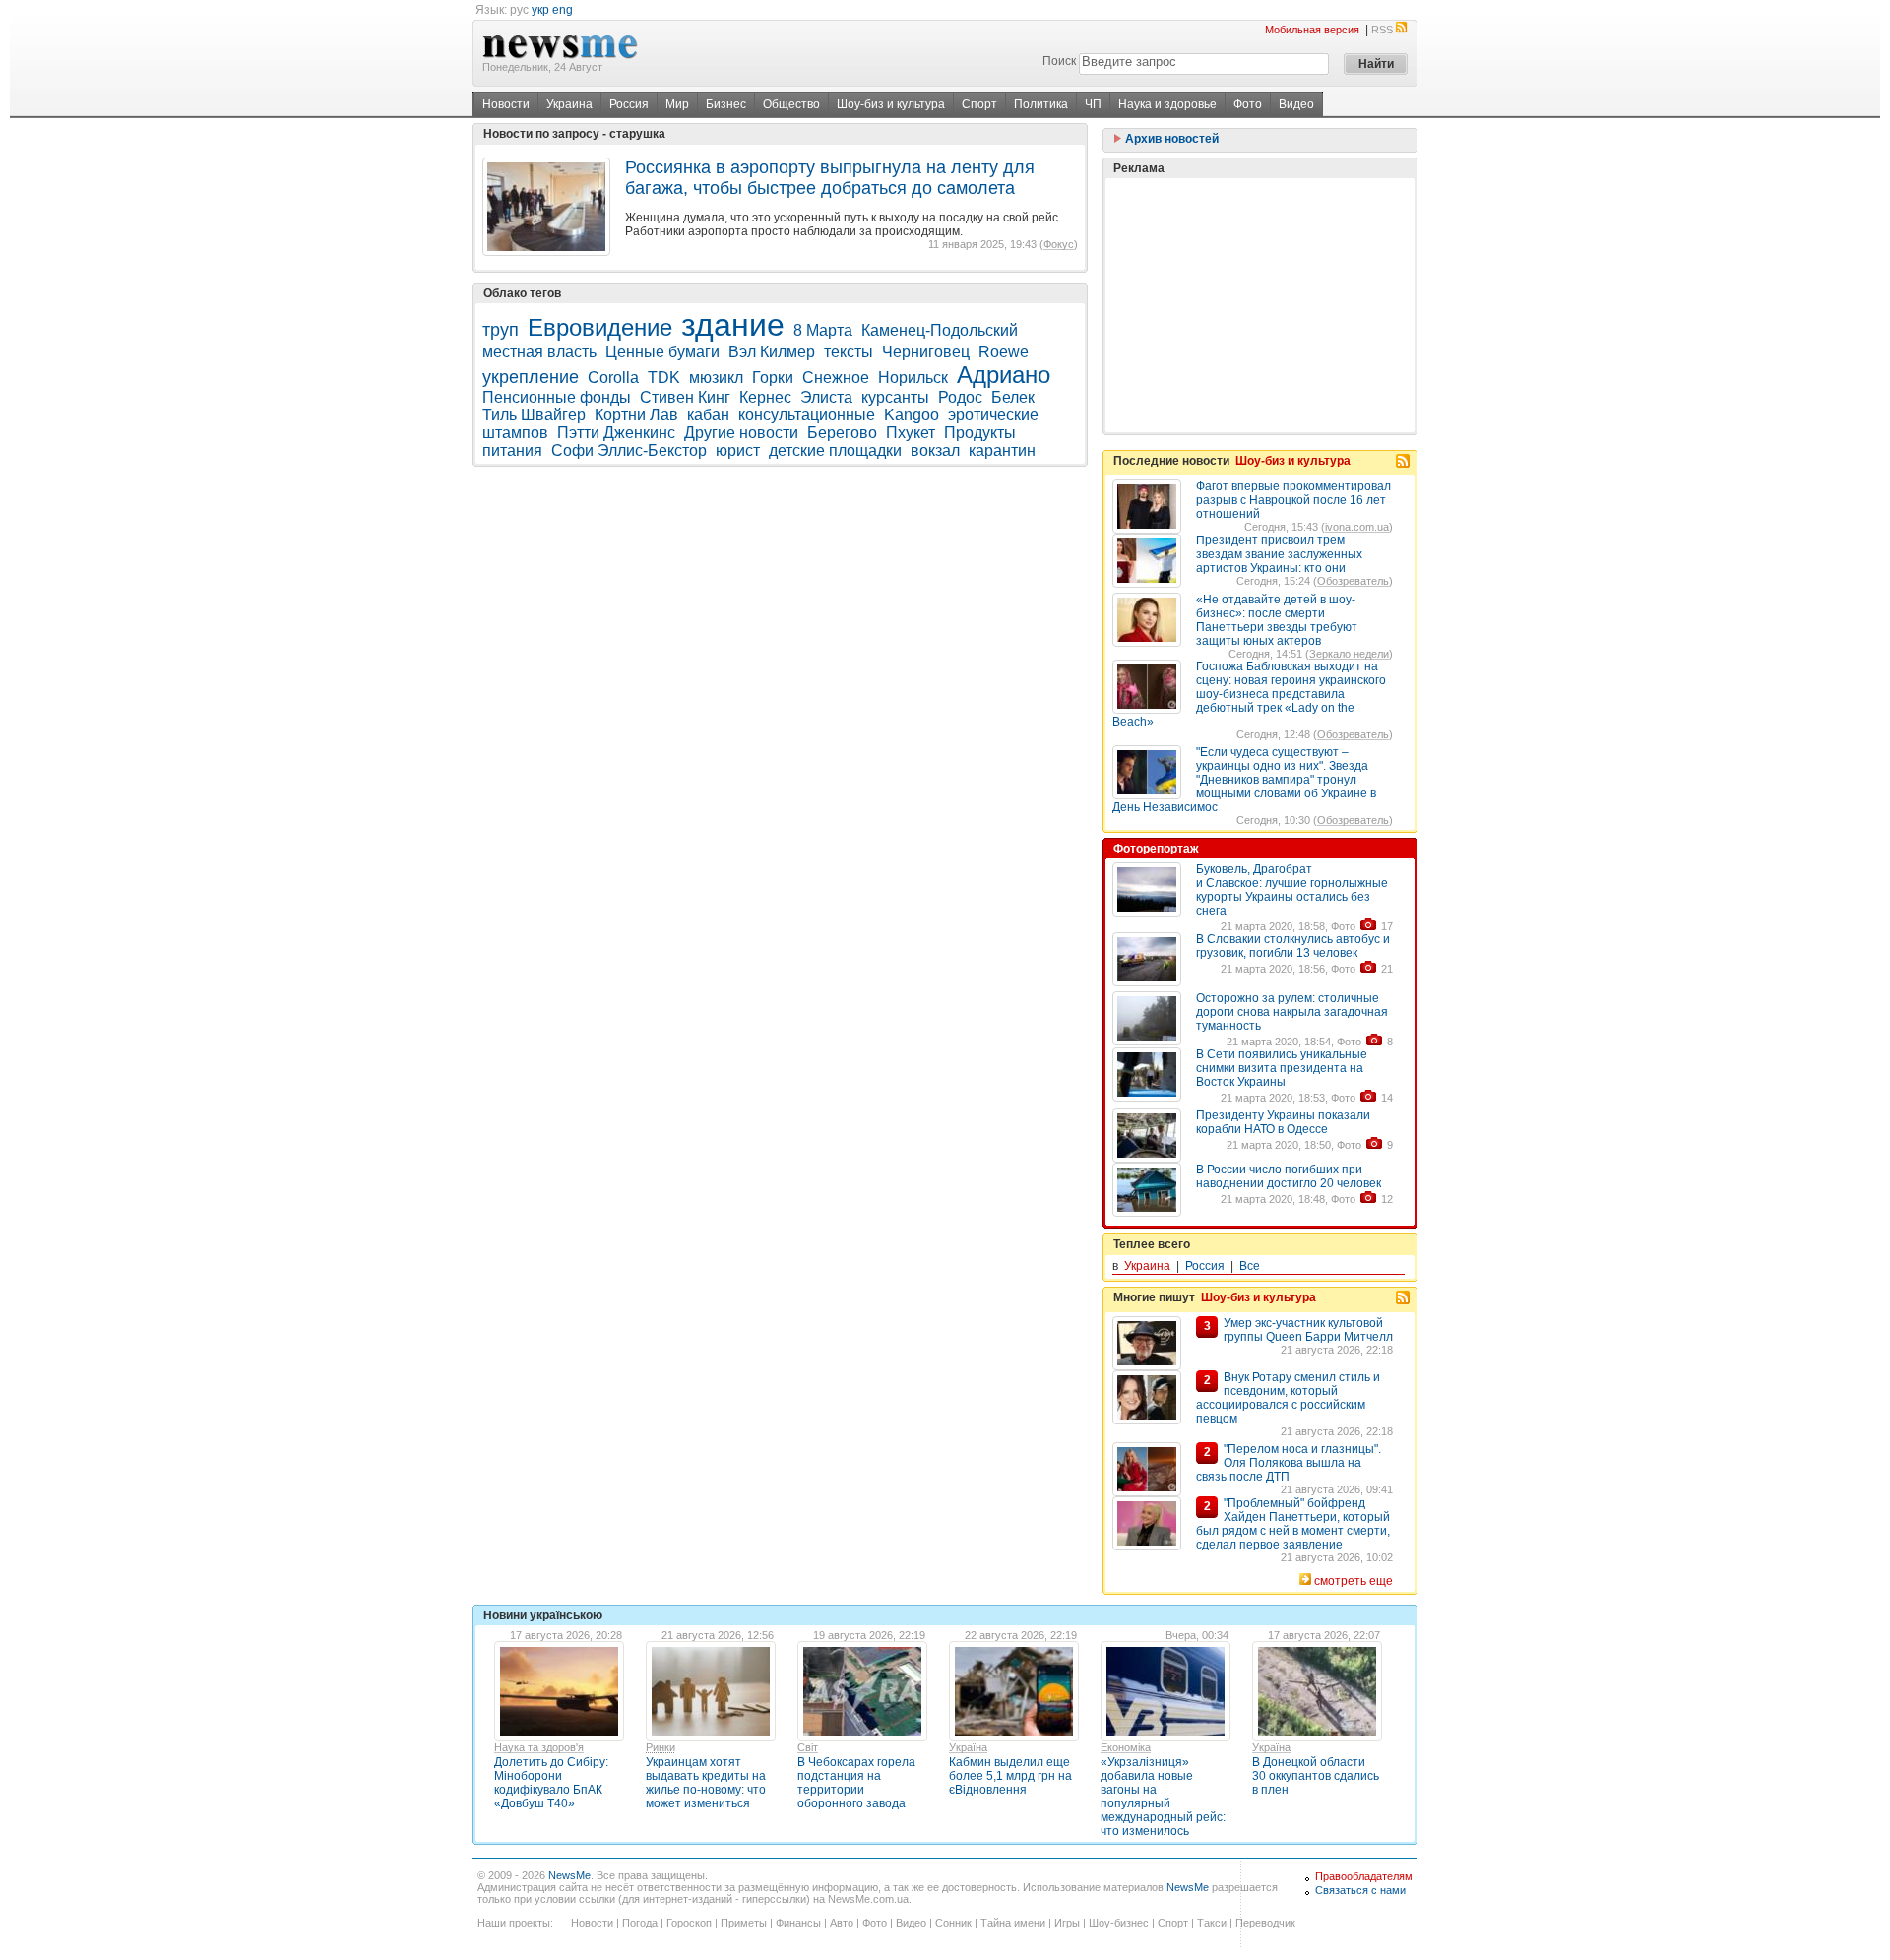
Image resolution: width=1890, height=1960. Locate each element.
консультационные (807, 415)
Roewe (1004, 352)
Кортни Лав (636, 415)
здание (733, 325)
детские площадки (835, 450)
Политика (1041, 104)
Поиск (1059, 61)
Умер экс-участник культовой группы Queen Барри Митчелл (1308, 1330)
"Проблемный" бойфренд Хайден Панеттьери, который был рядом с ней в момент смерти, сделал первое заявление (1293, 1524)
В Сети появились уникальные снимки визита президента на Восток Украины (1282, 1068)
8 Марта (823, 330)
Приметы (744, 1923)
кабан (708, 415)
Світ (808, 1747)
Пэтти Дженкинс (616, 433)
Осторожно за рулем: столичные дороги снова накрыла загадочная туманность (1292, 1012)
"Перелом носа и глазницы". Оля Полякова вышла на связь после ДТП (1289, 1463)
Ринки (661, 1747)
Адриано (1004, 375)
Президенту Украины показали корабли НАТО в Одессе (1283, 1122)
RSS (1382, 30)
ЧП (1093, 104)
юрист (738, 450)
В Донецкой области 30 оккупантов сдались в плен (1316, 1776)
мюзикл (716, 378)
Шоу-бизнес (1119, 1923)
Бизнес (726, 104)
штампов (515, 433)
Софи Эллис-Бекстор (629, 450)
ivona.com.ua (1357, 527)
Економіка (1126, 1747)
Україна (968, 1747)
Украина (569, 104)
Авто (842, 1923)
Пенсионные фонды (557, 397)
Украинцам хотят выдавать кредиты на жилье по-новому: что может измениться (706, 1783)
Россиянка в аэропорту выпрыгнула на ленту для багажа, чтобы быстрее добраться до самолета (830, 178)
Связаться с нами (1360, 1890)
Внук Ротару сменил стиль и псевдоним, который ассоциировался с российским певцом (1288, 1398)
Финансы (798, 1923)
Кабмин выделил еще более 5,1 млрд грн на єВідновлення (1010, 1776)
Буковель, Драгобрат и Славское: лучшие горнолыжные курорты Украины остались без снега (1292, 890)
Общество (791, 104)
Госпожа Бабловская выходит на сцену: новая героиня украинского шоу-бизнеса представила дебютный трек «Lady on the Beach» (1249, 694)
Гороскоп (689, 1923)
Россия (629, 104)
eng (563, 10)
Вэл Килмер (772, 352)
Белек (1013, 397)
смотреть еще (1354, 1581)
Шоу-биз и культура (891, 104)
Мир (677, 104)
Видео (1296, 104)
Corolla (613, 378)
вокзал (935, 450)
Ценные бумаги (662, 352)
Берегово (842, 433)
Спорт (979, 104)
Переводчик (1265, 1923)
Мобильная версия (1312, 30)
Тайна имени (1013, 1923)
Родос (960, 397)
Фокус (1059, 244)
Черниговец (926, 352)
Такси (1212, 1923)
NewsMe (569, 1875)
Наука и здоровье (1167, 104)
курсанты (895, 397)
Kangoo (912, 415)
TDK (664, 378)
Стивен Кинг (685, 397)
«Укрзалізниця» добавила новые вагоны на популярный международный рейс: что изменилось (1163, 1797)
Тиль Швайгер (534, 415)
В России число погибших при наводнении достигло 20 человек (1289, 1176)
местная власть (539, 352)
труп (501, 330)
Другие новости (741, 433)
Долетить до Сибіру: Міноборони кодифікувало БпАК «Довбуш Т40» (551, 1783)
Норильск (913, 378)
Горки (773, 378)
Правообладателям (1364, 1876)
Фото (1248, 104)
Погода (640, 1923)
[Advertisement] (1260, 305)
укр (540, 10)
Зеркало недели (1349, 654)
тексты (849, 352)
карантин (1002, 450)
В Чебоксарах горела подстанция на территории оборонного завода (856, 1783)
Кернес (765, 397)
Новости (506, 104)
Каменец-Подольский (940, 330)
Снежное (836, 378)
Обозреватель (1353, 581)
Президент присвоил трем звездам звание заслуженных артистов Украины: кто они (1279, 554)
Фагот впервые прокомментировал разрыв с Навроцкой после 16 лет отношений (1293, 500)
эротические (993, 415)
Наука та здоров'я (539, 1747)
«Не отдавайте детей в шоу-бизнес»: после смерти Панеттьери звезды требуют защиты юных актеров (1277, 620)
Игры (1067, 1923)
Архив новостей (1170, 139)
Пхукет (911, 433)
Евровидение (600, 327)
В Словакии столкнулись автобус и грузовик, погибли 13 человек (1293, 946)
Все (1250, 1266)
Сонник (953, 1923)
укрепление (531, 377)
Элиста (826, 397)
